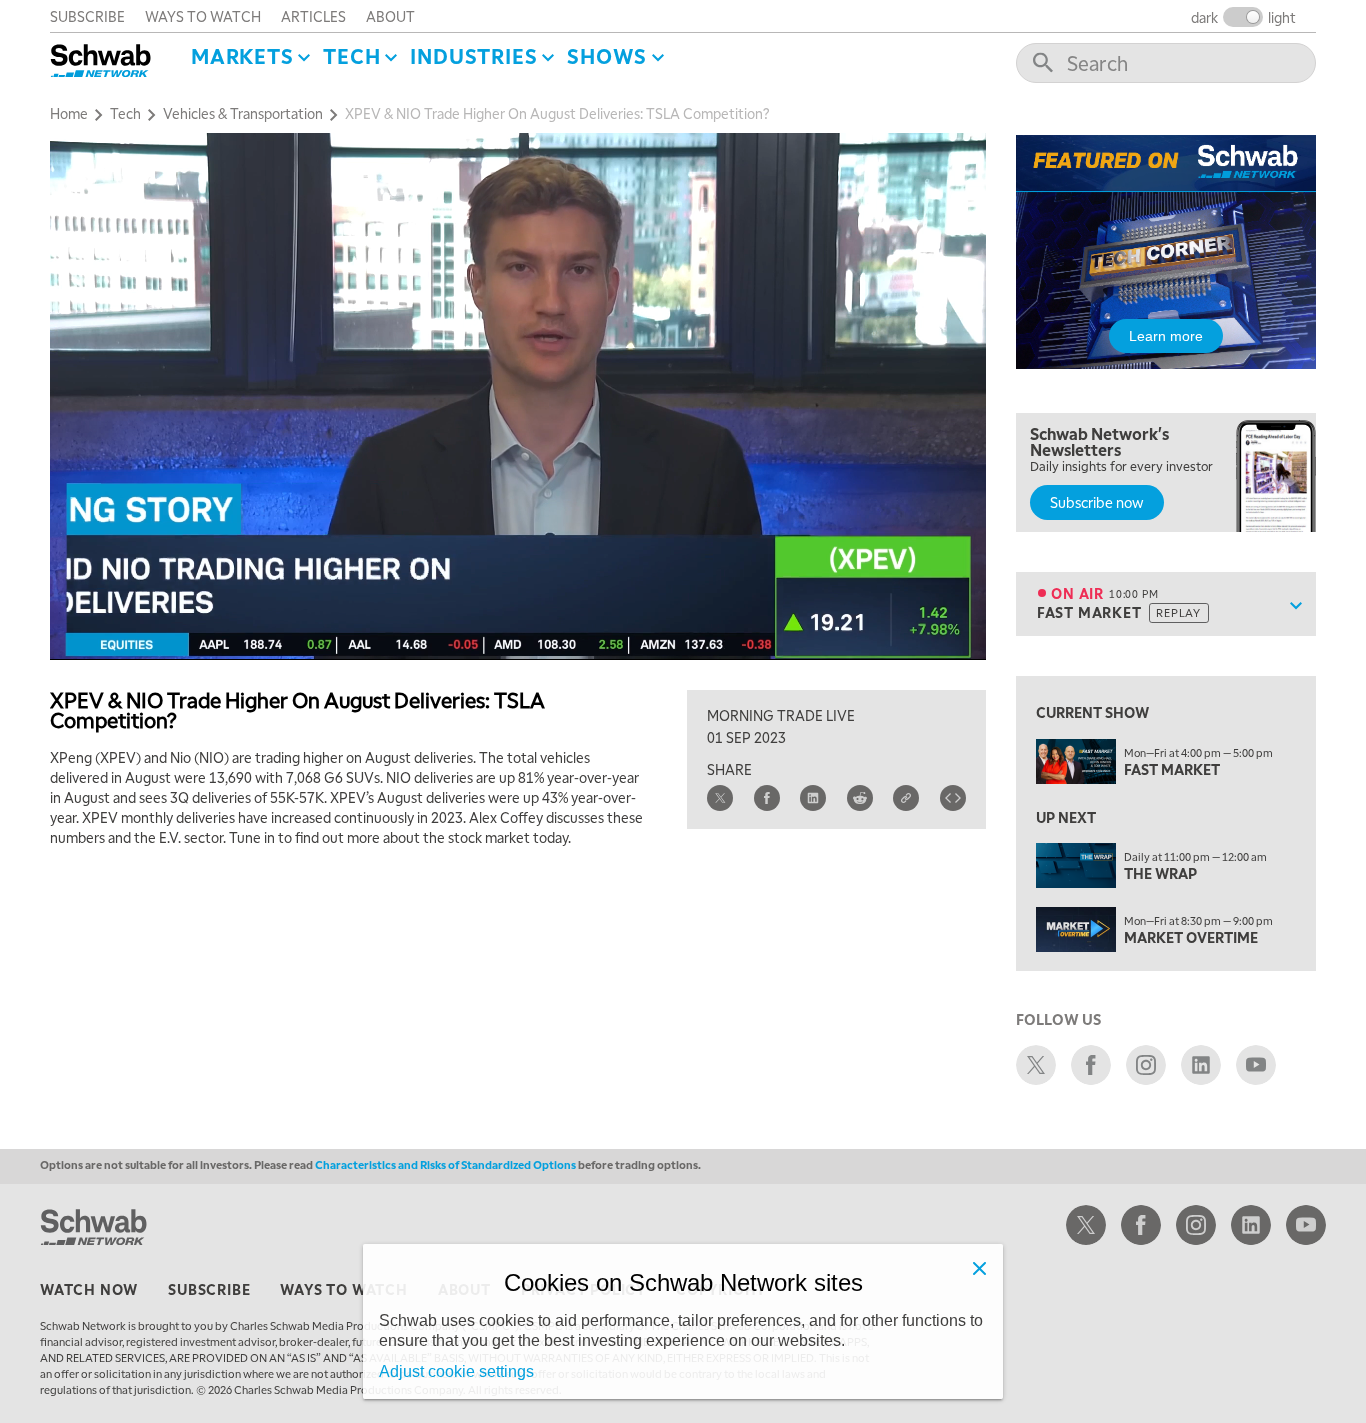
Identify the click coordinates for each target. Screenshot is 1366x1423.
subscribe (87, 16)
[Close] (979, 1268)
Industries (473, 56)
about (390, 16)
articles (313, 16)
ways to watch (203, 16)
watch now (89, 1289)
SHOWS (607, 56)
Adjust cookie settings (456, 1371)
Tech (351, 56)
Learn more (1166, 336)
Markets (242, 56)
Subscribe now (1097, 502)
